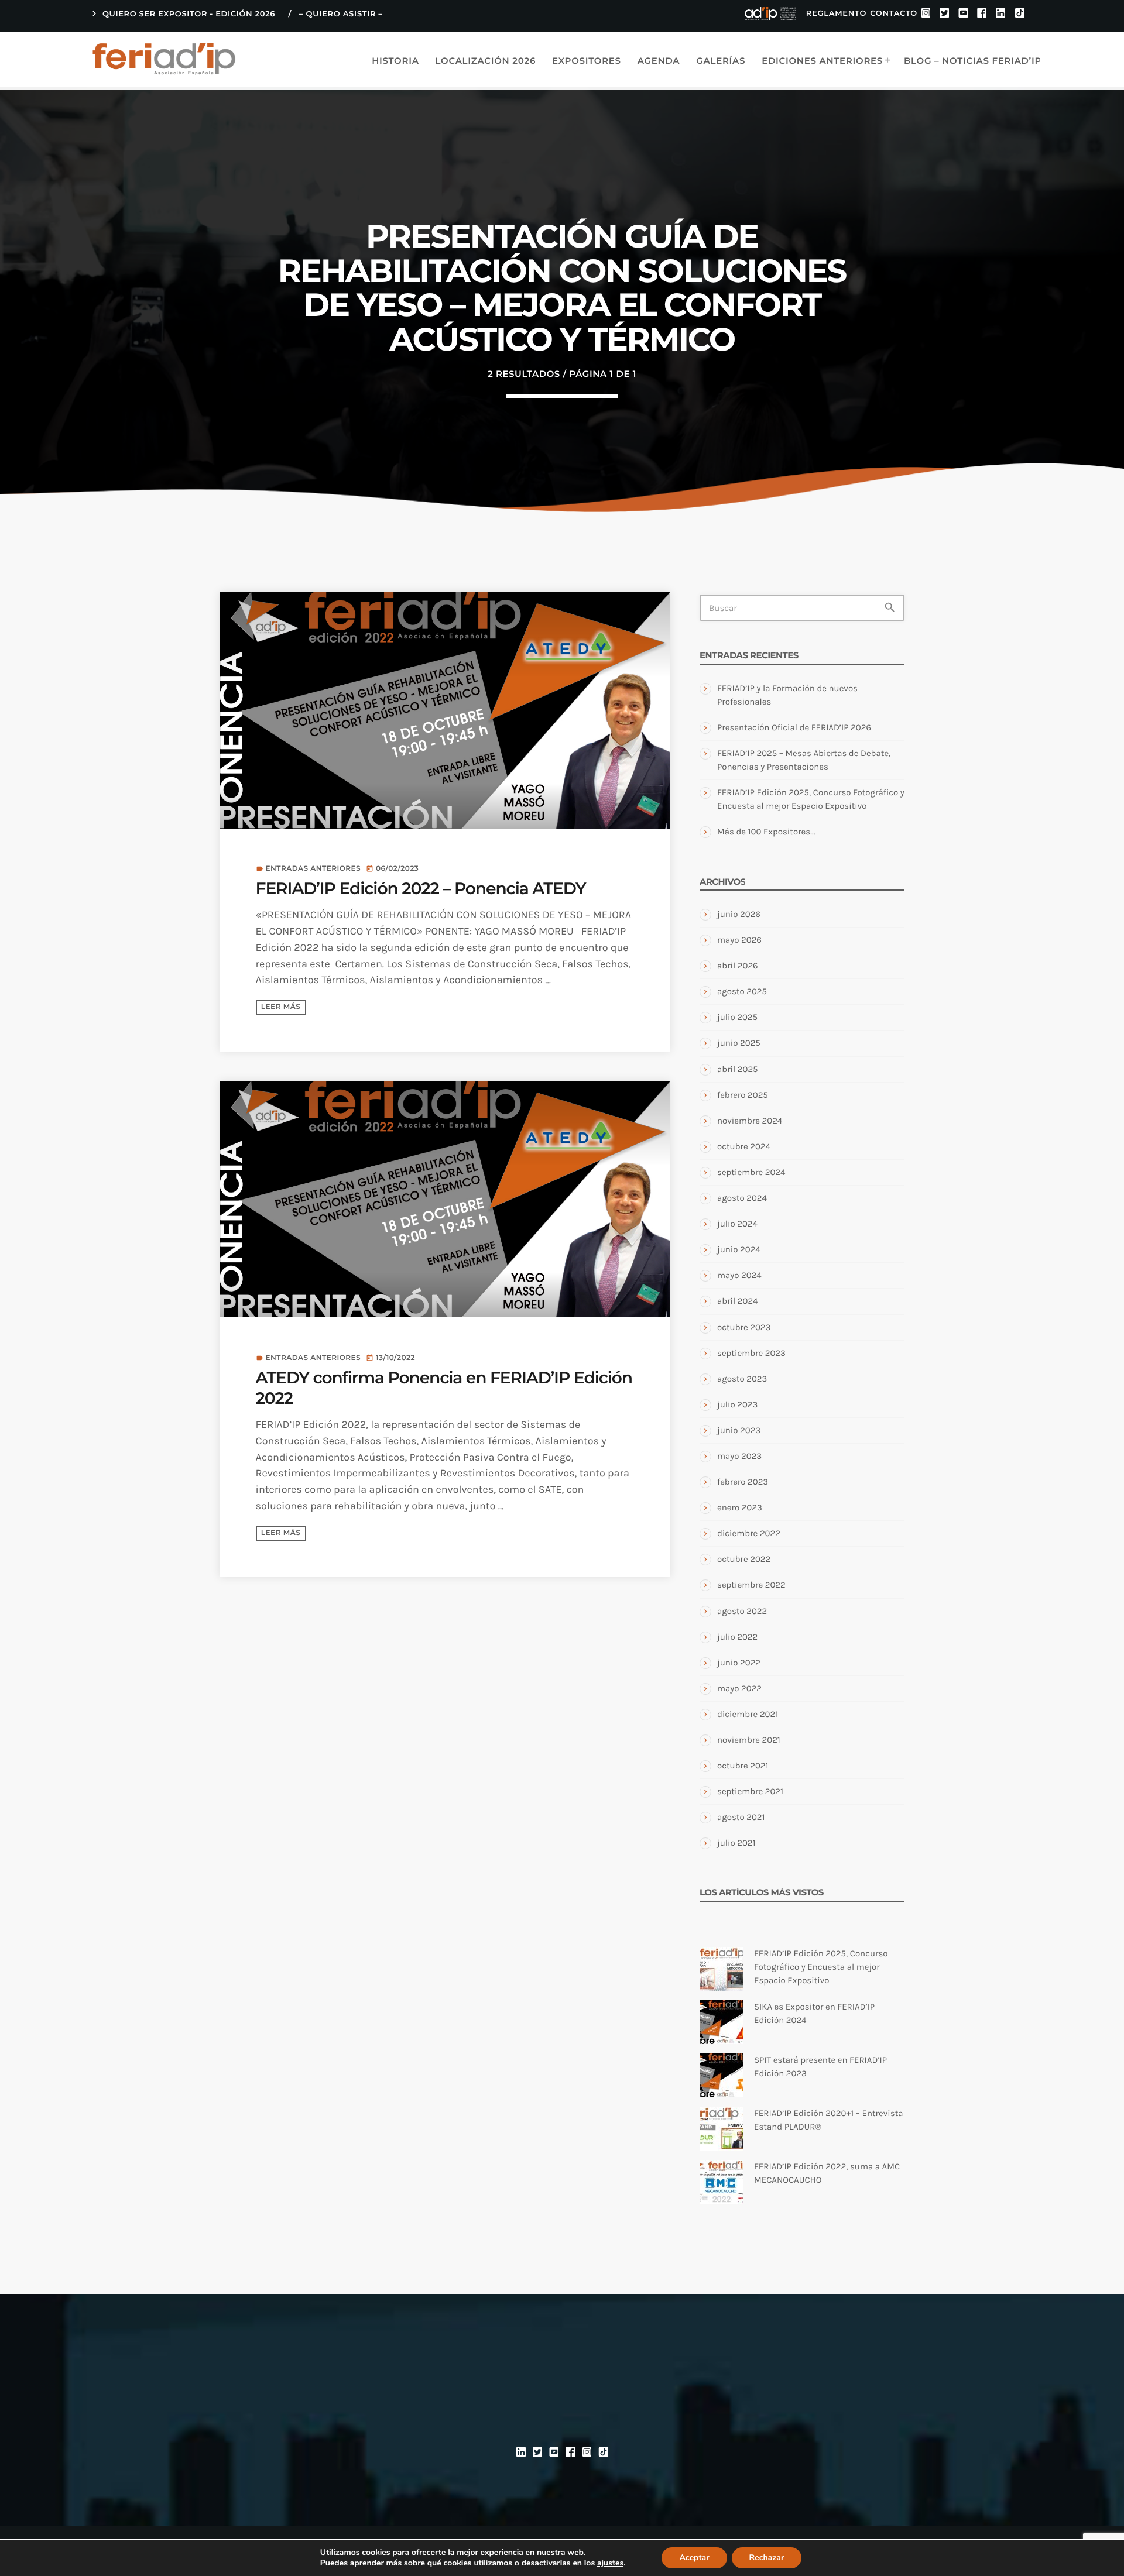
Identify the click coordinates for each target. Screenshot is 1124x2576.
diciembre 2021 (748, 1714)
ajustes (610, 2563)
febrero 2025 (743, 1095)
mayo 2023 (739, 1456)
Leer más (281, 1007)
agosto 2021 (741, 1817)
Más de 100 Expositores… (766, 832)
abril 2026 (738, 966)
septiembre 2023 (751, 1353)
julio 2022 (737, 1637)
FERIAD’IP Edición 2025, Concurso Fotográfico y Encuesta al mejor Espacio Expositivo (821, 1967)
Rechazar (767, 2558)
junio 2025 (739, 1043)
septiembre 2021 (750, 1791)
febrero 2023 (743, 1482)
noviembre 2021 (749, 1740)
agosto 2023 (742, 1379)
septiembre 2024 (751, 1172)
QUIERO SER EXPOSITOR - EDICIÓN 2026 (182, 13)
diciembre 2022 (749, 1533)
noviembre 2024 (750, 1121)
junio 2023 (739, 1430)
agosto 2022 (742, 1611)
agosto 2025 (742, 991)
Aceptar (694, 2558)
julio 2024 (737, 1224)
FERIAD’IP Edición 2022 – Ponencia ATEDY (421, 889)
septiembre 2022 (751, 1585)
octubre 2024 (744, 1146)
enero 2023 (740, 1507)
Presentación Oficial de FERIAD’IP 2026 (794, 727)
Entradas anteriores (313, 869)
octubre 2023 (744, 1327)
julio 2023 (737, 1404)
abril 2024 (737, 1301)
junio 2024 (739, 1249)
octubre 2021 (743, 1766)
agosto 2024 (742, 1198)
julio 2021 (736, 1843)
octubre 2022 (744, 1559)
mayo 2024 (739, 1275)
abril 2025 (738, 1069)
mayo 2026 (739, 940)
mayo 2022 (739, 1688)
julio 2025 (737, 1017)
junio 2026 (739, 914)
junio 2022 (739, 1663)
